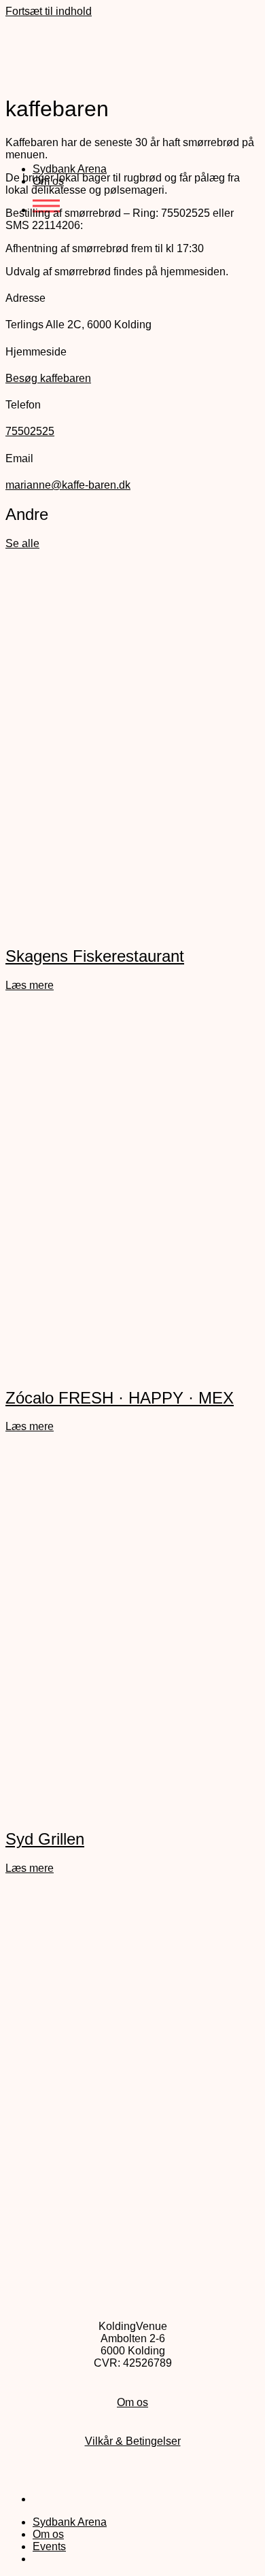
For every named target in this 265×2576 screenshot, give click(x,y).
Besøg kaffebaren (48, 378)
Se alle (22, 543)
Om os (132, 2402)
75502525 (30, 431)
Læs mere (30, 985)
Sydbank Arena (70, 169)
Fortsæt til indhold (49, 11)
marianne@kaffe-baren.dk (68, 485)
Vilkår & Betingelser (133, 2441)
